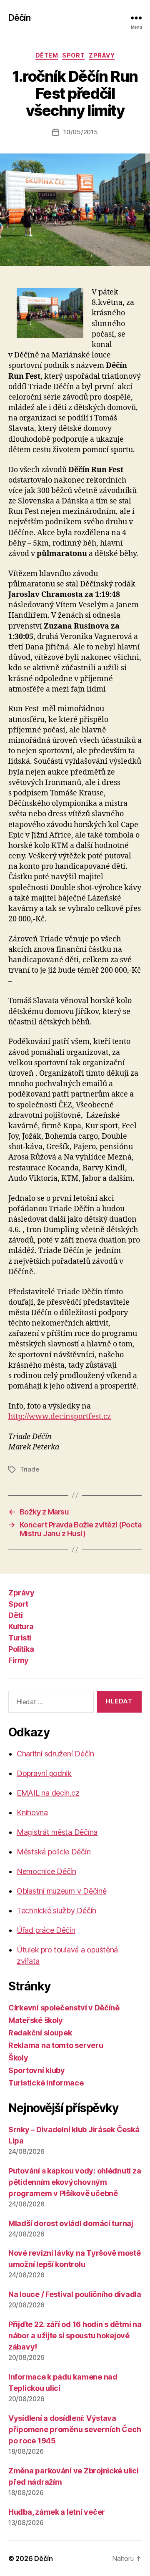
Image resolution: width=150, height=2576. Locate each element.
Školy (18, 2058)
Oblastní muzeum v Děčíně (62, 1891)
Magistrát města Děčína (57, 1832)
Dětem (47, 55)
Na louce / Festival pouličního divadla (75, 2294)
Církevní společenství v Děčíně (64, 2008)
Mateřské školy (36, 2020)
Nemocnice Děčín (46, 1871)
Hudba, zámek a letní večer (57, 2512)
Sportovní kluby (37, 2070)
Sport (73, 55)
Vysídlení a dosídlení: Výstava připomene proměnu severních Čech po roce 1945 (75, 2429)
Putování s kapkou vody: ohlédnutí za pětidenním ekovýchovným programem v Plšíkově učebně (75, 2182)
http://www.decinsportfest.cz (60, 1417)
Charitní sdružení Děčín (55, 1754)
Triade (29, 1469)
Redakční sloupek (40, 2033)
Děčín (19, 18)
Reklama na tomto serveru (56, 2045)
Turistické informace (46, 2083)
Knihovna (32, 1813)
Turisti (20, 1638)
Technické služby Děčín (56, 1911)
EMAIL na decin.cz (48, 1793)
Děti (15, 1615)
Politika (21, 1649)
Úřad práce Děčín (46, 1930)
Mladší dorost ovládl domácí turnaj (71, 2223)
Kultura (21, 1626)
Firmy (19, 1660)
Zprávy (102, 55)
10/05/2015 (80, 132)
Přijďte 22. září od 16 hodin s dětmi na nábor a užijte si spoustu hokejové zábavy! (75, 2336)
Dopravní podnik (44, 1773)
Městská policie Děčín (54, 1852)
